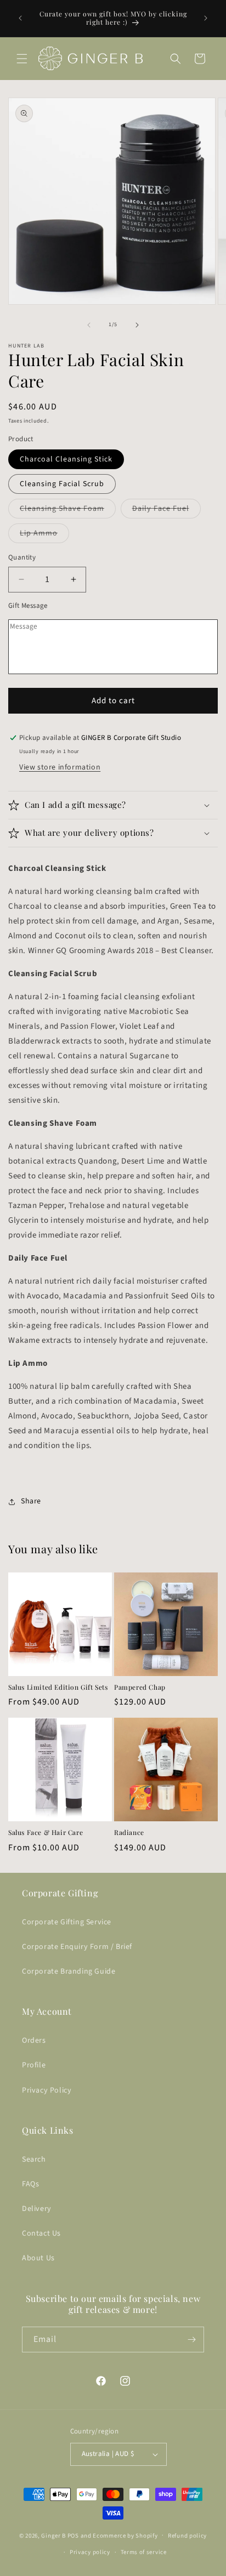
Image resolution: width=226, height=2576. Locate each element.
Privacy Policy (47, 2090)
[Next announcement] (206, 18)
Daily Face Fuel (166, 511)
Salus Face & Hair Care (46, 1833)
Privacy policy (90, 2552)
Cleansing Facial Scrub (62, 484)
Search (34, 2159)
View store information (60, 767)
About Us (38, 2258)
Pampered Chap (140, 1687)
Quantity (22, 557)
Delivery (37, 2209)
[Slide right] (137, 325)
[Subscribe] (191, 2340)
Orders (34, 2041)
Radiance (129, 1833)
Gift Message (28, 606)
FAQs (30, 2184)
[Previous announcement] (20, 18)
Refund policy (187, 2536)
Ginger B (53, 2535)
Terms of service (144, 2552)
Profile (34, 2065)
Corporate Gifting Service (67, 1922)
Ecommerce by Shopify (125, 2535)
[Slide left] (89, 325)
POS (73, 2535)
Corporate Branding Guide (69, 1971)
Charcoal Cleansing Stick (66, 459)
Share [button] (31, 1501)
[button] (22, 59)
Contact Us (41, 2233)
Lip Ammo (44, 535)
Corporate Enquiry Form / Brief (77, 1947)
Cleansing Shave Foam (68, 511)
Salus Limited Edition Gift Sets (58, 1687)
